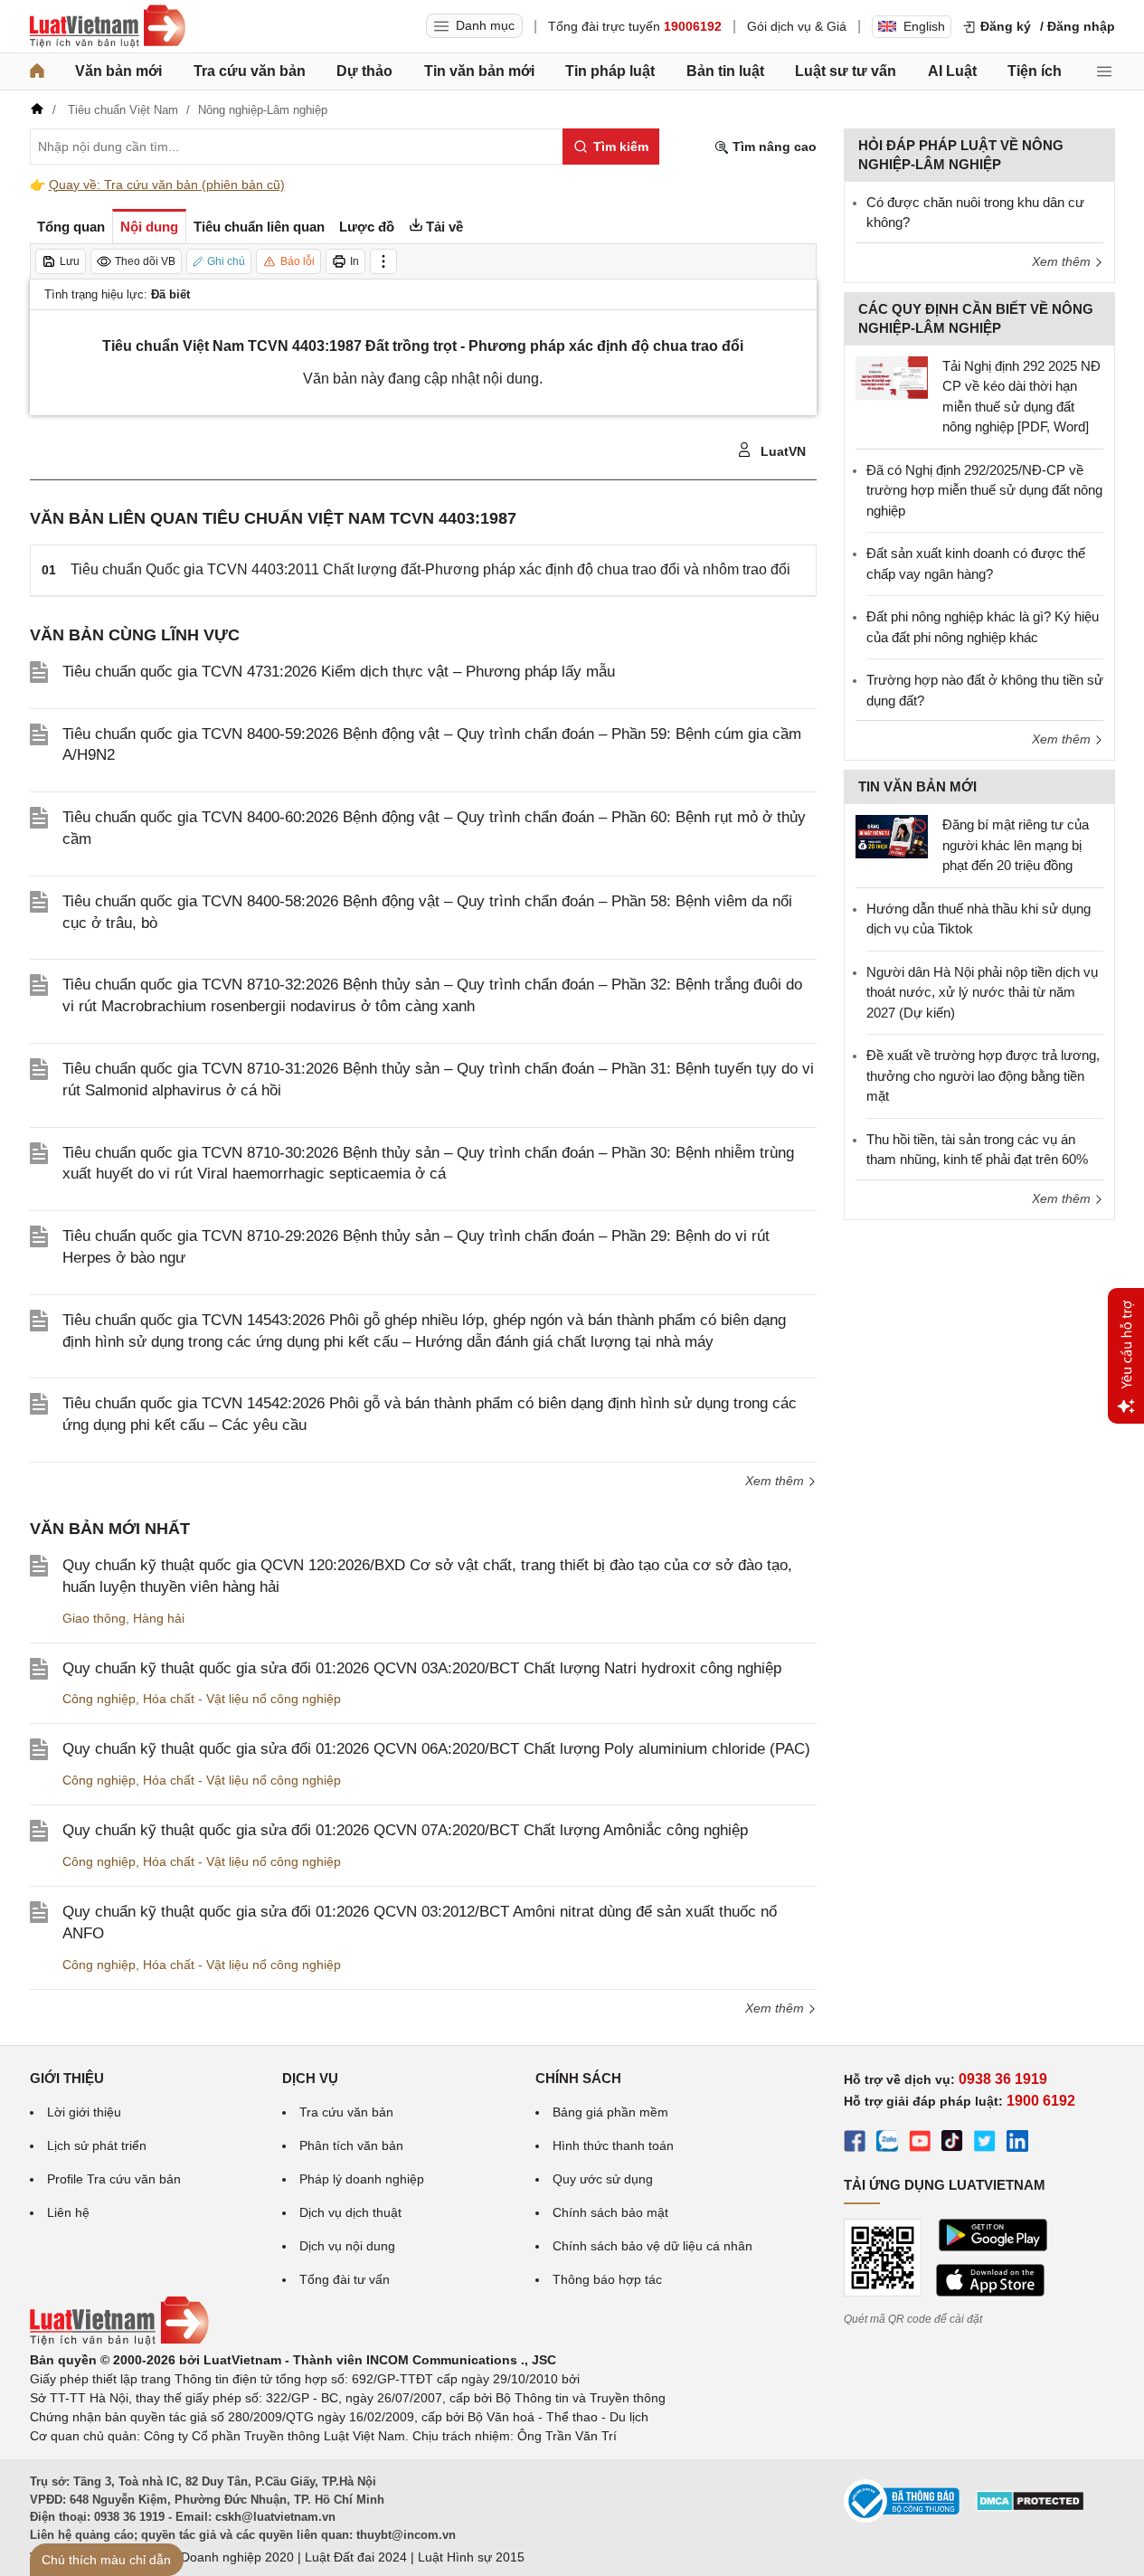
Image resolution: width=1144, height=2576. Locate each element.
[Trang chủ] (37, 71)
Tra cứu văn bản (250, 71)
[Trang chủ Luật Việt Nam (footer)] (119, 2341)
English (924, 26)
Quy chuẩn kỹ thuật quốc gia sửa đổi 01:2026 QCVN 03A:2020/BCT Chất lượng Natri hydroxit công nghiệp (422, 1668)
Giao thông (94, 1618)
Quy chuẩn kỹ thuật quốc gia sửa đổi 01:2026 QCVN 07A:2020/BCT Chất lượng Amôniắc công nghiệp (405, 1830)
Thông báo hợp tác (607, 2279)
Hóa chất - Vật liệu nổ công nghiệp (242, 1699)
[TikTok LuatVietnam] (952, 2144)
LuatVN (781, 451)
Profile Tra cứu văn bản (114, 2179)
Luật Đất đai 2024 (356, 2557)
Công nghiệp (99, 1699)
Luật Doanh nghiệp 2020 (223, 2557)
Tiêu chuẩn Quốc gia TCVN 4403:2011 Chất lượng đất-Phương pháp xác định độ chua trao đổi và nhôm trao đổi (430, 569)
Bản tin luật (725, 71)
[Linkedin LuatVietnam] (1017, 2144)
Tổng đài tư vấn (345, 2279)
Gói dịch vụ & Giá (797, 26)
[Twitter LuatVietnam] (985, 2144)
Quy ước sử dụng (603, 2179)
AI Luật (952, 71)
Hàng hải (159, 1618)
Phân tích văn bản (351, 2145)
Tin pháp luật (610, 71)
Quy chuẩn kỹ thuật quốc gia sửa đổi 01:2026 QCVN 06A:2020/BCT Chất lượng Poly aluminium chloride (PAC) (436, 1749)
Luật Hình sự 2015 (471, 2557)
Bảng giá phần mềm (610, 2112)
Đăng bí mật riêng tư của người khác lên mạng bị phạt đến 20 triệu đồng (1016, 845)
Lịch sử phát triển (97, 2145)
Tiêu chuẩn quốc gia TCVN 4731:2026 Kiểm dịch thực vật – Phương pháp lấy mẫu (339, 672)
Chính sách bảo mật (610, 2212)
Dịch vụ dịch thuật (350, 2212)
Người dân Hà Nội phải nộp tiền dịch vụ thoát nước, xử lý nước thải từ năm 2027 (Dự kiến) (982, 992)
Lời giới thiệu (84, 2112)
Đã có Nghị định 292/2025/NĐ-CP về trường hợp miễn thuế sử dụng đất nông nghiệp (984, 490)
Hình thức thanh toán (613, 2145)
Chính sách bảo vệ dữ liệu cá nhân (652, 2246)
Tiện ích (1035, 71)
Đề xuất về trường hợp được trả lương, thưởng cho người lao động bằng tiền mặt (983, 1075)
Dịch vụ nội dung (347, 2246)
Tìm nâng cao (773, 147)
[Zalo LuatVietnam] (887, 2144)
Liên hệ (68, 2212)
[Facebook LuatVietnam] (855, 2144)
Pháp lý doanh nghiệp (362, 2179)
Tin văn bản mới (479, 71)
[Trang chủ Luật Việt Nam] (108, 26)
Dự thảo (364, 71)
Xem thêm (776, 1481)
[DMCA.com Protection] (1030, 2507)
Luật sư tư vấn (846, 71)
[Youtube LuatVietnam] (920, 2144)
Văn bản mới (118, 71)
